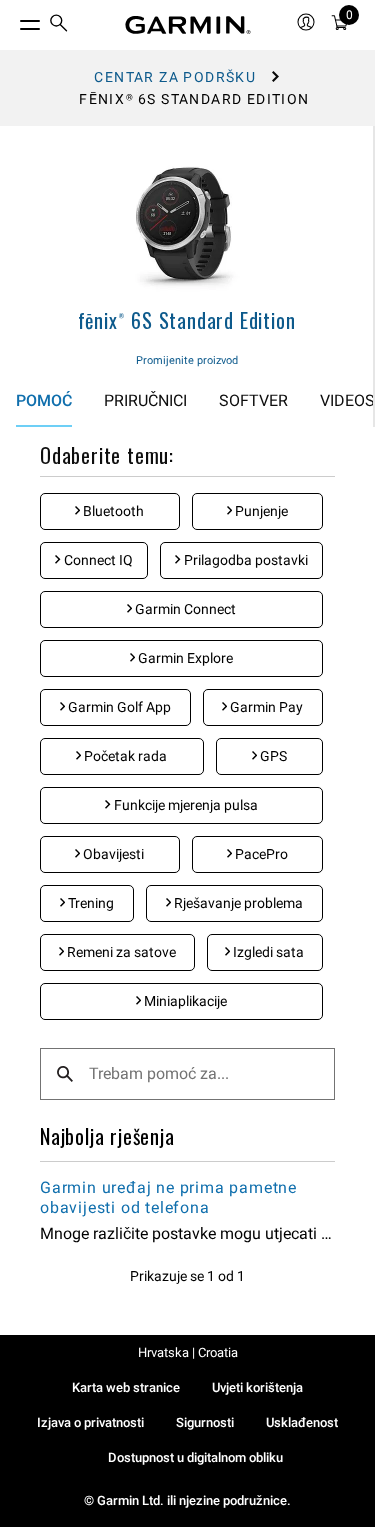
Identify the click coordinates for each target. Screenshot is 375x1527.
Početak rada (124, 756)
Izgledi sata (267, 952)
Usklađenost (302, 1422)
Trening (89, 903)
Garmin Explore (184, 658)
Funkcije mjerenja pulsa (184, 805)
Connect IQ (97, 560)
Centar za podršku (175, 77)
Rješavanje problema (237, 903)
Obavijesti (112, 854)
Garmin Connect (184, 609)
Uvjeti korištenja (257, 1387)
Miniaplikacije (184, 1001)
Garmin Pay (265, 707)
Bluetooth (112, 511)
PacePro (260, 854)
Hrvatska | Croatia (188, 1352)
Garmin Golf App (118, 707)
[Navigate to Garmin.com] (188, 25)
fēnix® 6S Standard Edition (187, 320)
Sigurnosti (205, 1422)
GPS (272, 756)
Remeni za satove (120, 952)
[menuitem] (59, 25)
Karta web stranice (126, 1387)
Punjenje (260, 511)
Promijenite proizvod (187, 360)
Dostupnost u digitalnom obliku (195, 1457)
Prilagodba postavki (244, 560)
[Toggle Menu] (12, 20)
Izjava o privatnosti (90, 1422)
